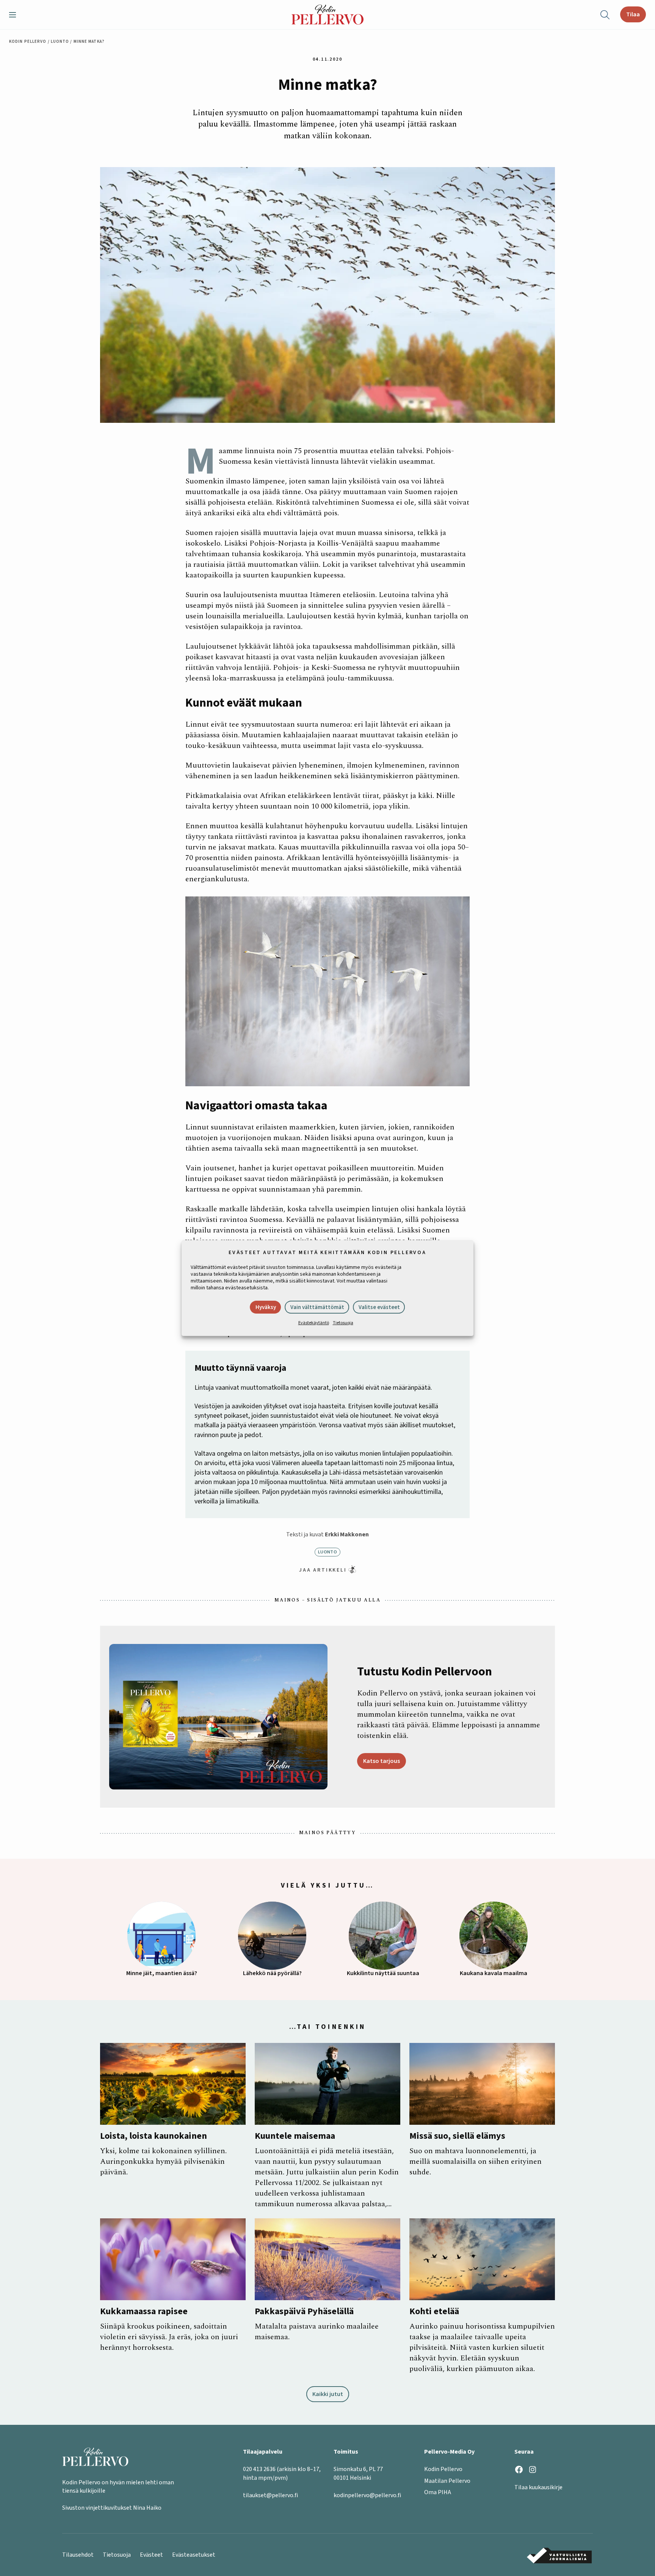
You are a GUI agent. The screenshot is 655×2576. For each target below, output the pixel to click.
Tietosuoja (343, 1323)
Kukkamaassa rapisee (144, 2312)
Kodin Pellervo (28, 41)
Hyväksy (266, 1307)
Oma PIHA (438, 2492)
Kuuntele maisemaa (295, 2136)
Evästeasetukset (194, 2555)
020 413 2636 (259, 2469)
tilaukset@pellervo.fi (270, 2495)
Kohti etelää (434, 2312)
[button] (16, 15)
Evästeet (151, 2555)
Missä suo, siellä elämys (457, 2136)
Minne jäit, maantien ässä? (162, 1973)
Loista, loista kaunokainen (154, 2136)
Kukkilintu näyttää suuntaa (383, 1973)
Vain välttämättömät (317, 1307)
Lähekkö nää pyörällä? (272, 1973)
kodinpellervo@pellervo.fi (367, 2495)
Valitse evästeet (379, 1307)
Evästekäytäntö (314, 1323)
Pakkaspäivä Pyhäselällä (304, 2312)
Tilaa (633, 14)
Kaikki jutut (328, 2394)
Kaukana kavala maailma (494, 1973)
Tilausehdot (78, 2555)
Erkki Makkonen (347, 1534)
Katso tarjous (382, 1761)
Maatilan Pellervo (447, 2481)
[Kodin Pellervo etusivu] (327, 15)
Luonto (60, 41)
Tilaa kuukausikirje (538, 2487)
